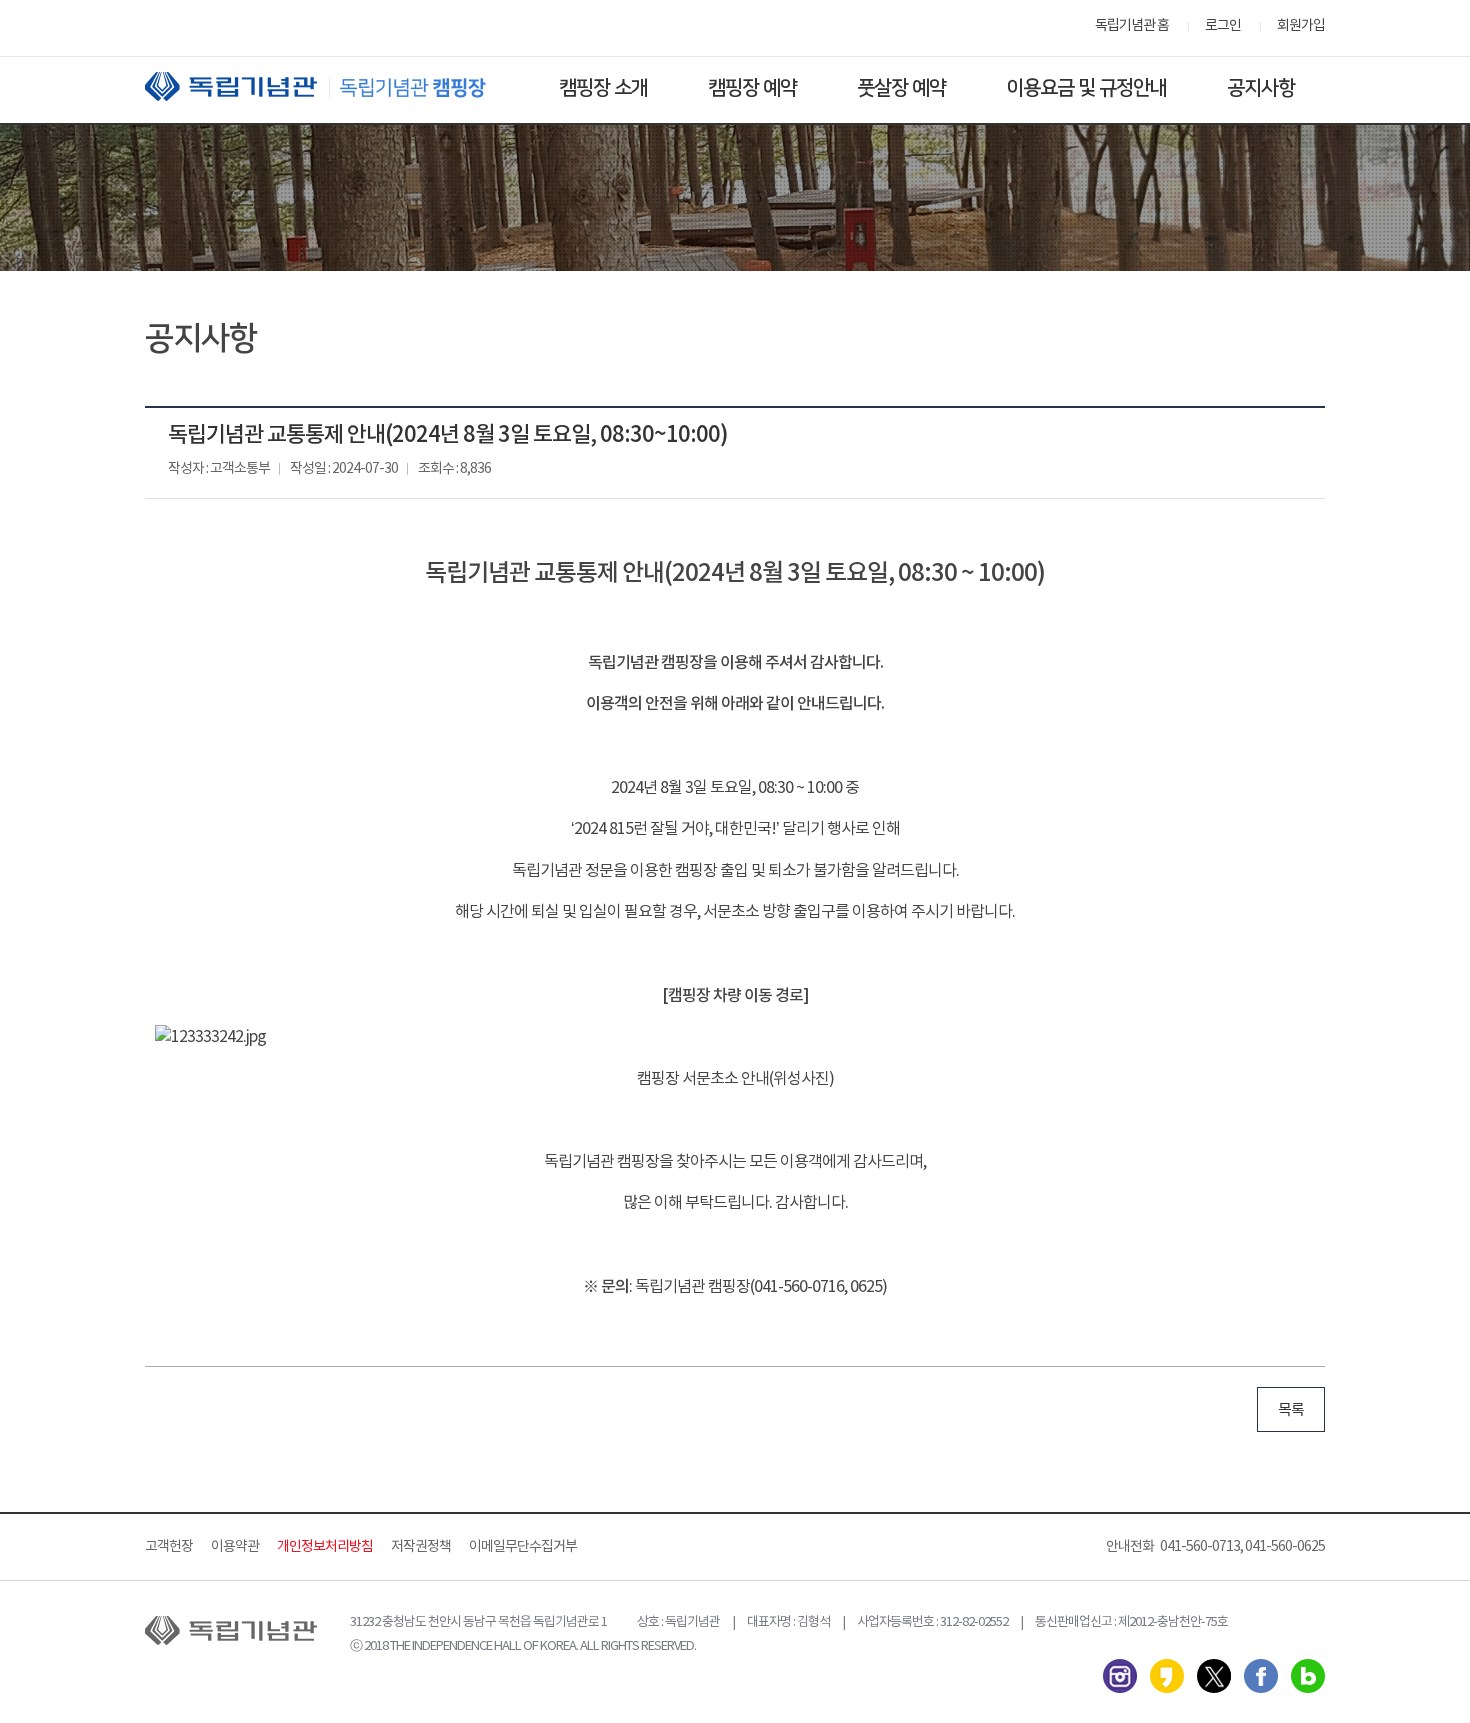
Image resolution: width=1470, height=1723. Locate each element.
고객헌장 (169, 1547)
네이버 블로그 (1308, 1676)
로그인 (1223, 26)
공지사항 (1261, 88)
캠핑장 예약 (752, 88)
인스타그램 (1120, 1676)
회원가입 (1301, 26)
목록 (1291, 1410)
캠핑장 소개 (603, 88)
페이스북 (1261, 1676)
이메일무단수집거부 (523, 1547)
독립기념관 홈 (1132, 26)
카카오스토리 (1167, 1676)
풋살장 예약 (901, 88)
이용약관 (235, 1547)
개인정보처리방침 (325, 1547)
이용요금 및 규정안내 (1086, 88)
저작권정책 (421, 1547)
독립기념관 (334, 86)
